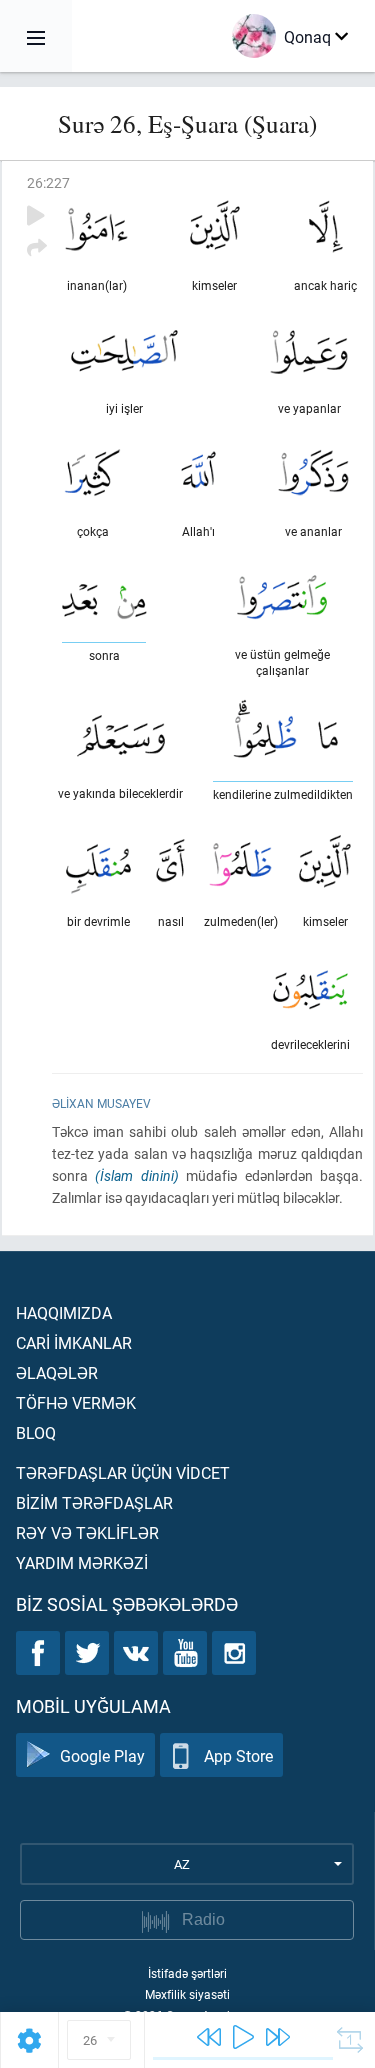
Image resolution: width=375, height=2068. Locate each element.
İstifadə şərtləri (187, 1973)
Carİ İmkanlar (74, 1342)
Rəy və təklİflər (87, 1532)
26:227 (48, 182)
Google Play (102, 1755)
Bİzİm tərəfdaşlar (94, 1502)
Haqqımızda (64, 1312)
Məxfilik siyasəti (187, 1994)
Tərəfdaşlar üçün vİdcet (123, 1472)
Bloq (36, 1432)
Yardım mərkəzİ (82, 1562)
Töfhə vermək (76, 1402)
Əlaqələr (57, 1372)
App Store (238, 1755)
